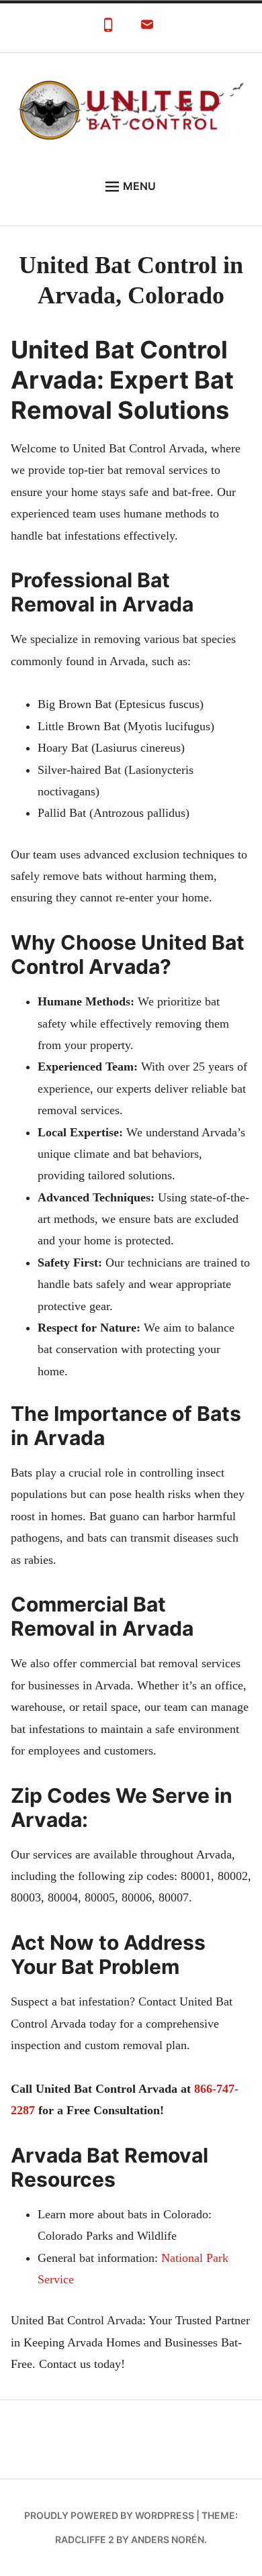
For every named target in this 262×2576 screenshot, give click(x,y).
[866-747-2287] (108, 28)
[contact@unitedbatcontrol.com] (147, 28)
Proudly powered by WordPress (109, 2515)
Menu (139, 186)
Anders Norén (168, 2539)
